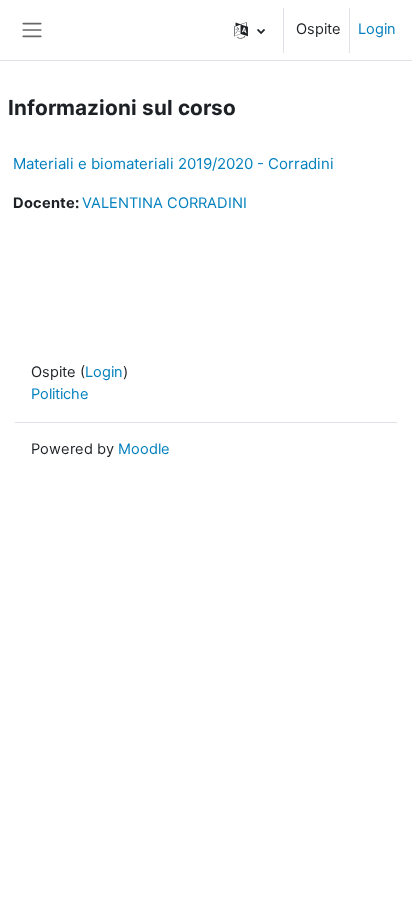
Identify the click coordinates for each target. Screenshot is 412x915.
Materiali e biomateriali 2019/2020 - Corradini (173, 163)
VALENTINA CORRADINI (164, 203)
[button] (249, 30)
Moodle (144, 449)
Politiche (60, 394)
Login (377, 29)
